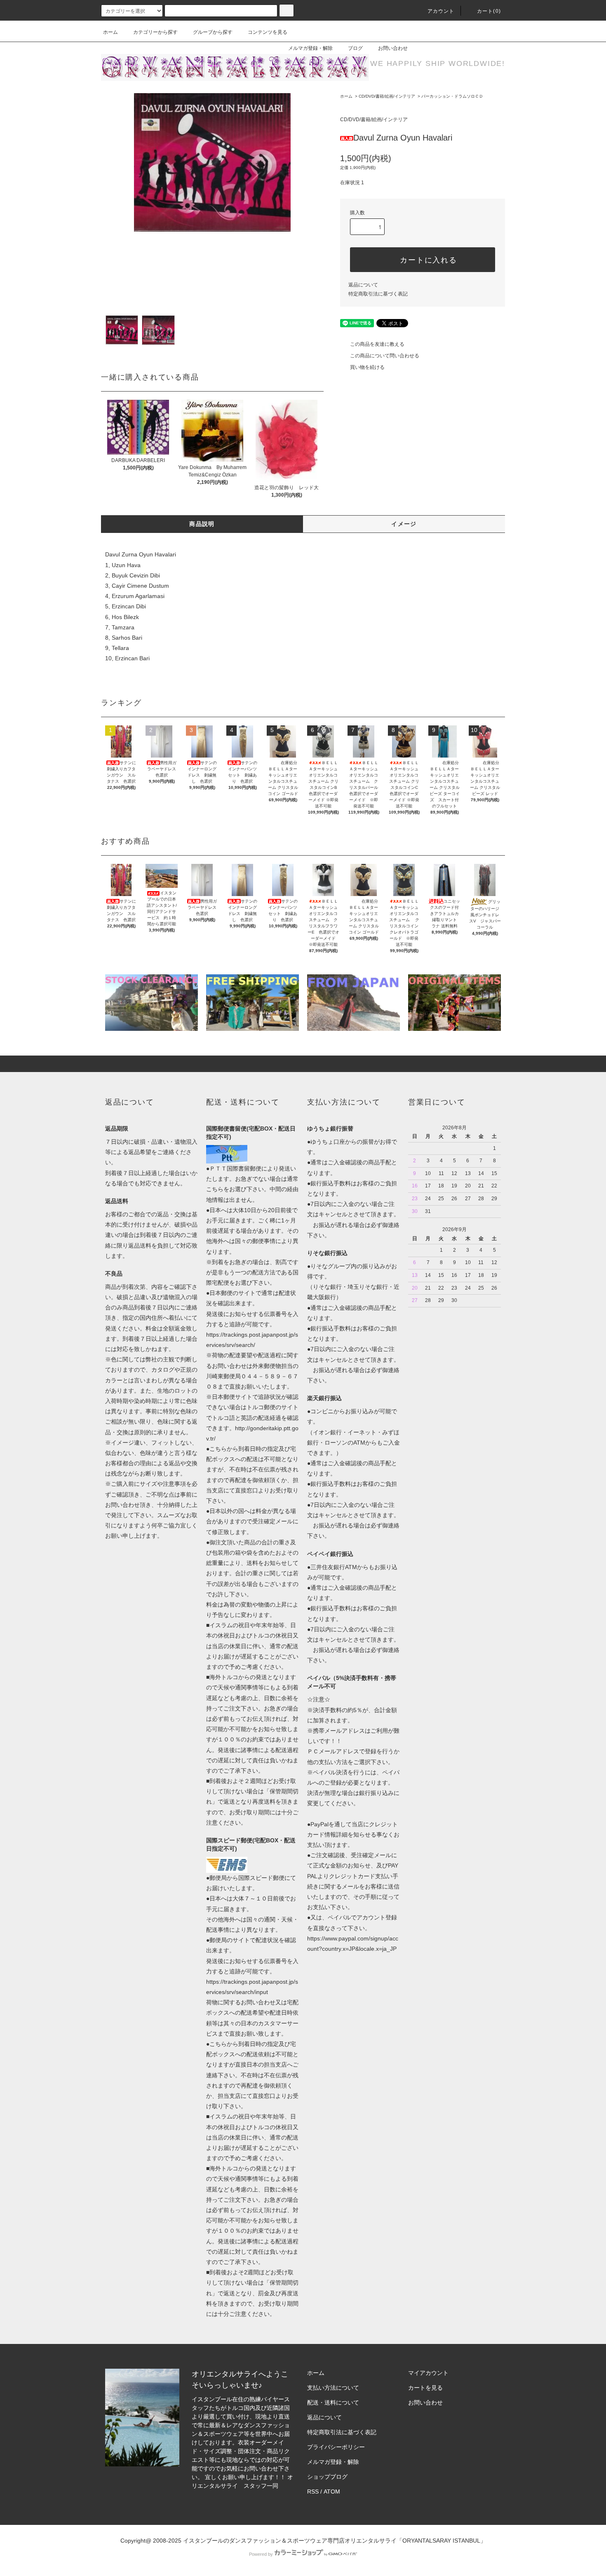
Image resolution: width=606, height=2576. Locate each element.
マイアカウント (428, 2373)
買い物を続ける (367, 367)
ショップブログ (327, 2477)
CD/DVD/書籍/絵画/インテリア (387, 96)
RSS (313, 2492)
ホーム (110, 32)
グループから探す (213, 32)
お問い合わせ (393, 48)
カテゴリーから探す (155, 32)
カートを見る (425, 2388)
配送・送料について (333, 2402)
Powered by (261, 2554)
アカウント (441, 11)
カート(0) (489, 11)
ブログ (355, 48)
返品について (363, 285)
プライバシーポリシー (336, 2447)
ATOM (332, 2492)
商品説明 (202, 524)
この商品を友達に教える (377, 344)
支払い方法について (333, 2388)
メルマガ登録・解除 (310, 48)
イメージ (404, 524)
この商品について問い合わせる (385, 356)
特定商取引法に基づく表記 (378, 294)
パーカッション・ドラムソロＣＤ (452, 96)
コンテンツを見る (268, 32)
